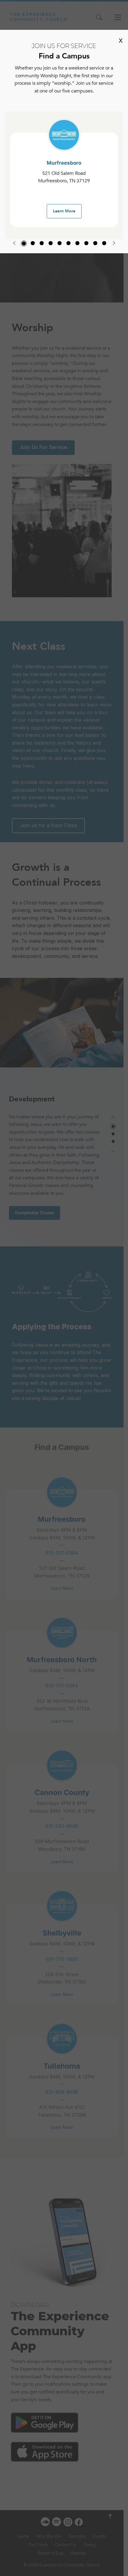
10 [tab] (104, 243)
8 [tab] (86, 243)
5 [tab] (60, 243)
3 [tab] (42, 243)
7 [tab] (77, 243)
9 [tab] (95, 243)
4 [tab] (51, 243)
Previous (14, 243)
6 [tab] (68, 243)
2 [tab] (33, 243)
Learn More (64, 211)
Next (114, 243)
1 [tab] (24, 243)
